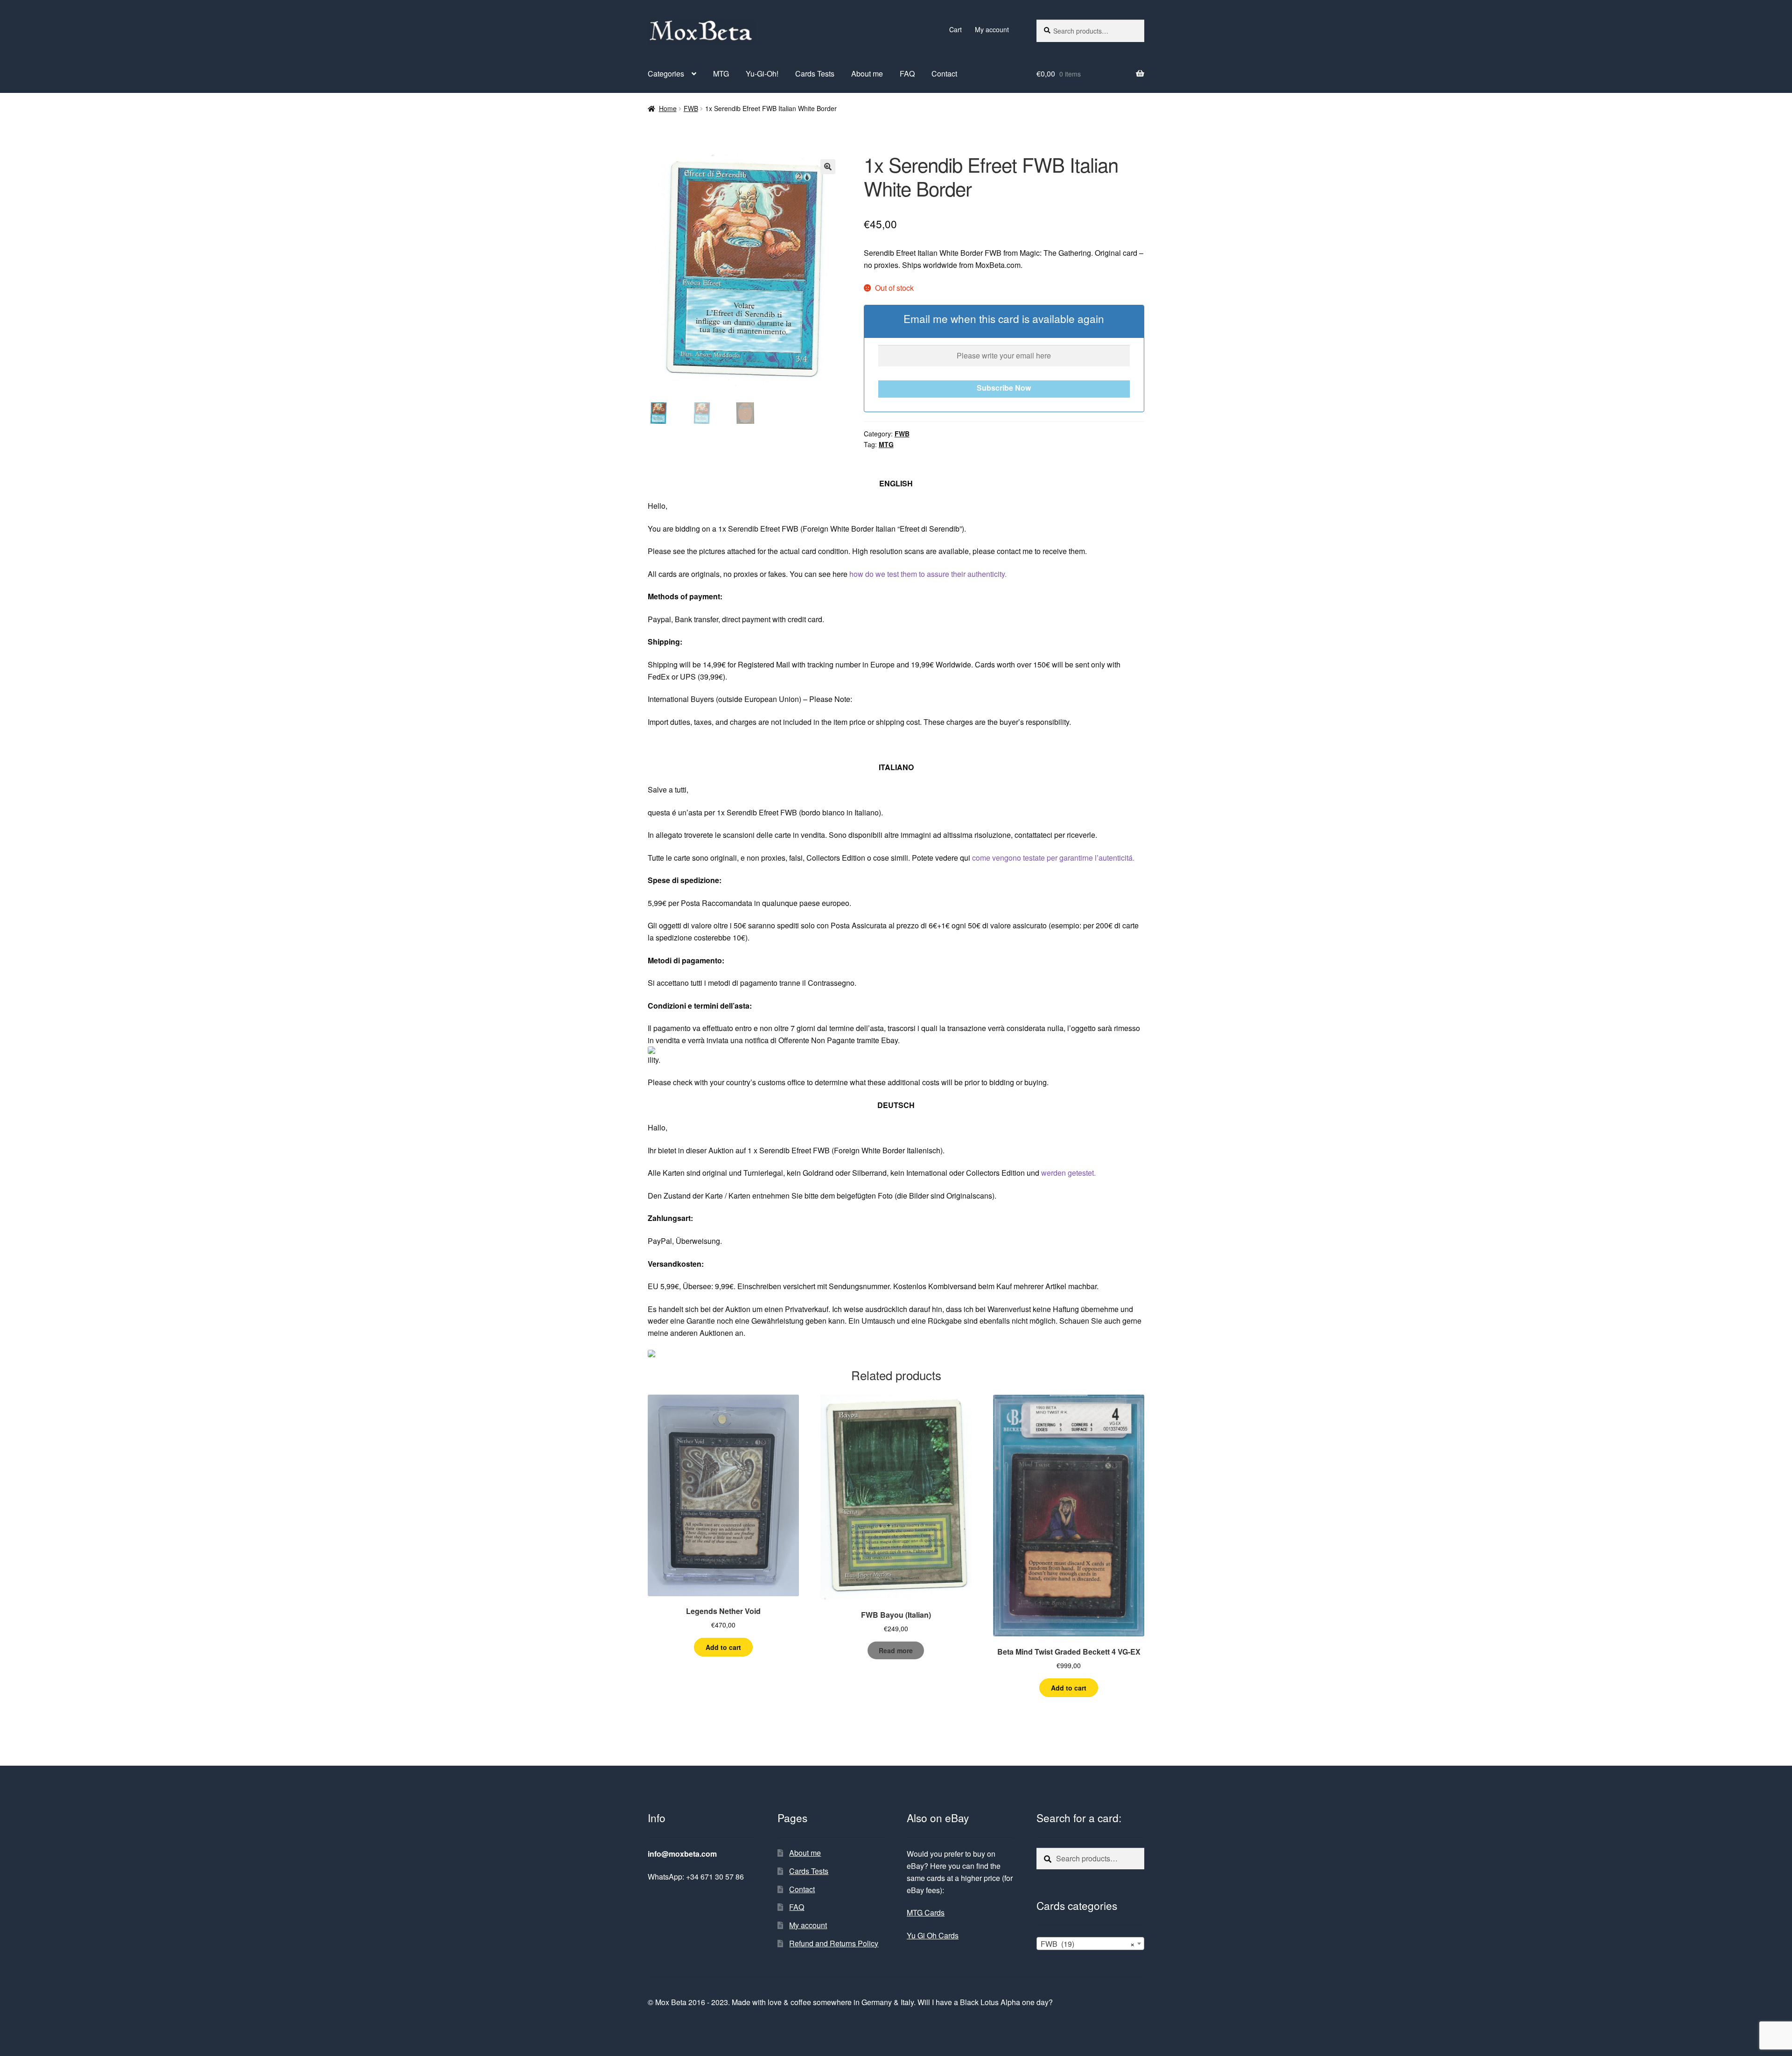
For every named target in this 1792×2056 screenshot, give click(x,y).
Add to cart (723, 1647)
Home (668, 108)
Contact (944, 74)
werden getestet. (1068, 1173)
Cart (955, 29)
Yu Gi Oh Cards (933, 1935)
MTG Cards (926, 1912)
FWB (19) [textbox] (1088, 1944)
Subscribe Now (1004, 388)
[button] (828, 167)
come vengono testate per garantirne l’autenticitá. (1053, 858)
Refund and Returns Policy (834, 1943)
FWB (691, 108)
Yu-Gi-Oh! (762, 74)
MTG (721, 74)
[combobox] (1090, 1944)
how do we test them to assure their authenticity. (928, 574)
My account (992, 29)
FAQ (907, 74)
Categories (666, 74)
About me (867, 74)
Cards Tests (815, 74)
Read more (896, 1650)
